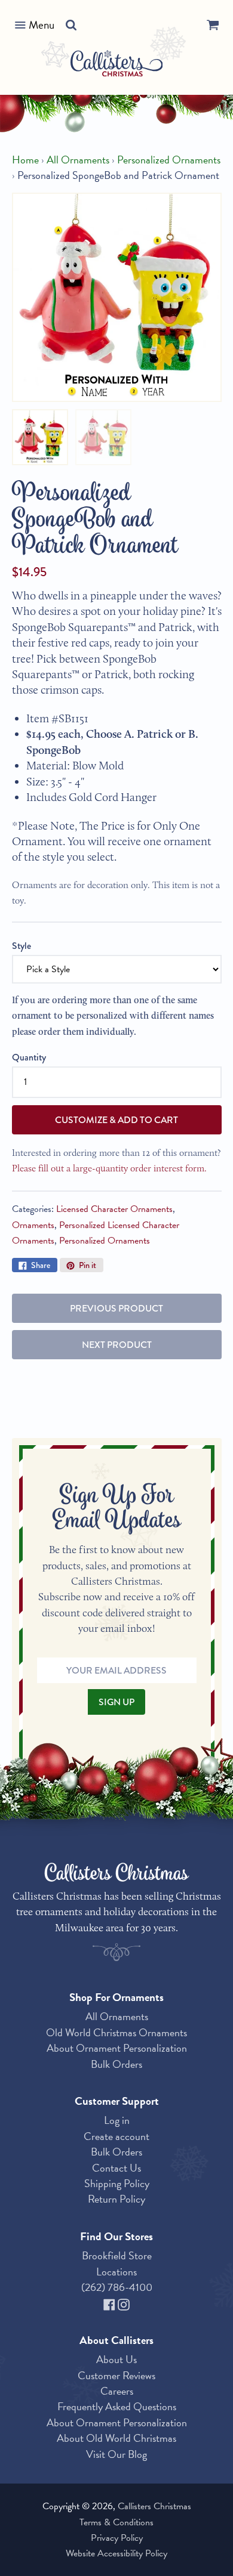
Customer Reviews (116, 2375)
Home (25, 160)
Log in (117, 2120)
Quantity (29, 1057)
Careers (117, 2391)
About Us (116, 2359)
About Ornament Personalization (117, 2048)
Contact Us (116, 2168)
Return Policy (116, 2199)
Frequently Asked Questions (117, 2406)
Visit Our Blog (116, 2454)
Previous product (116, 1308)
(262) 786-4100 (117, 2287)
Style (22, 946)
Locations (116, 2272)
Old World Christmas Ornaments (116, 2032)
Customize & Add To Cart (116, 1120)
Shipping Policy (117, 2183)
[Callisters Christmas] (117, 65)
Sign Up (116, 1702)
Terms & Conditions (116, 2522)
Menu (42, 25)
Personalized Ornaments (169, 160)
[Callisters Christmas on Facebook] (111, 2303)
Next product (117, 1345)
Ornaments (33, 1225)
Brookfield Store (117, 2255)
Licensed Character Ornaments (114, 1209)
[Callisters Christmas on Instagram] (124, 2303)
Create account (116, 2136)
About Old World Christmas (116, 2438)
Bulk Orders (116, 2064)
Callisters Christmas (154, 2506)
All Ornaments (78, 160)
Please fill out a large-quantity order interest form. (109, 1168)
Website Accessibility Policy (116, 2553)
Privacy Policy (117, 2538)
